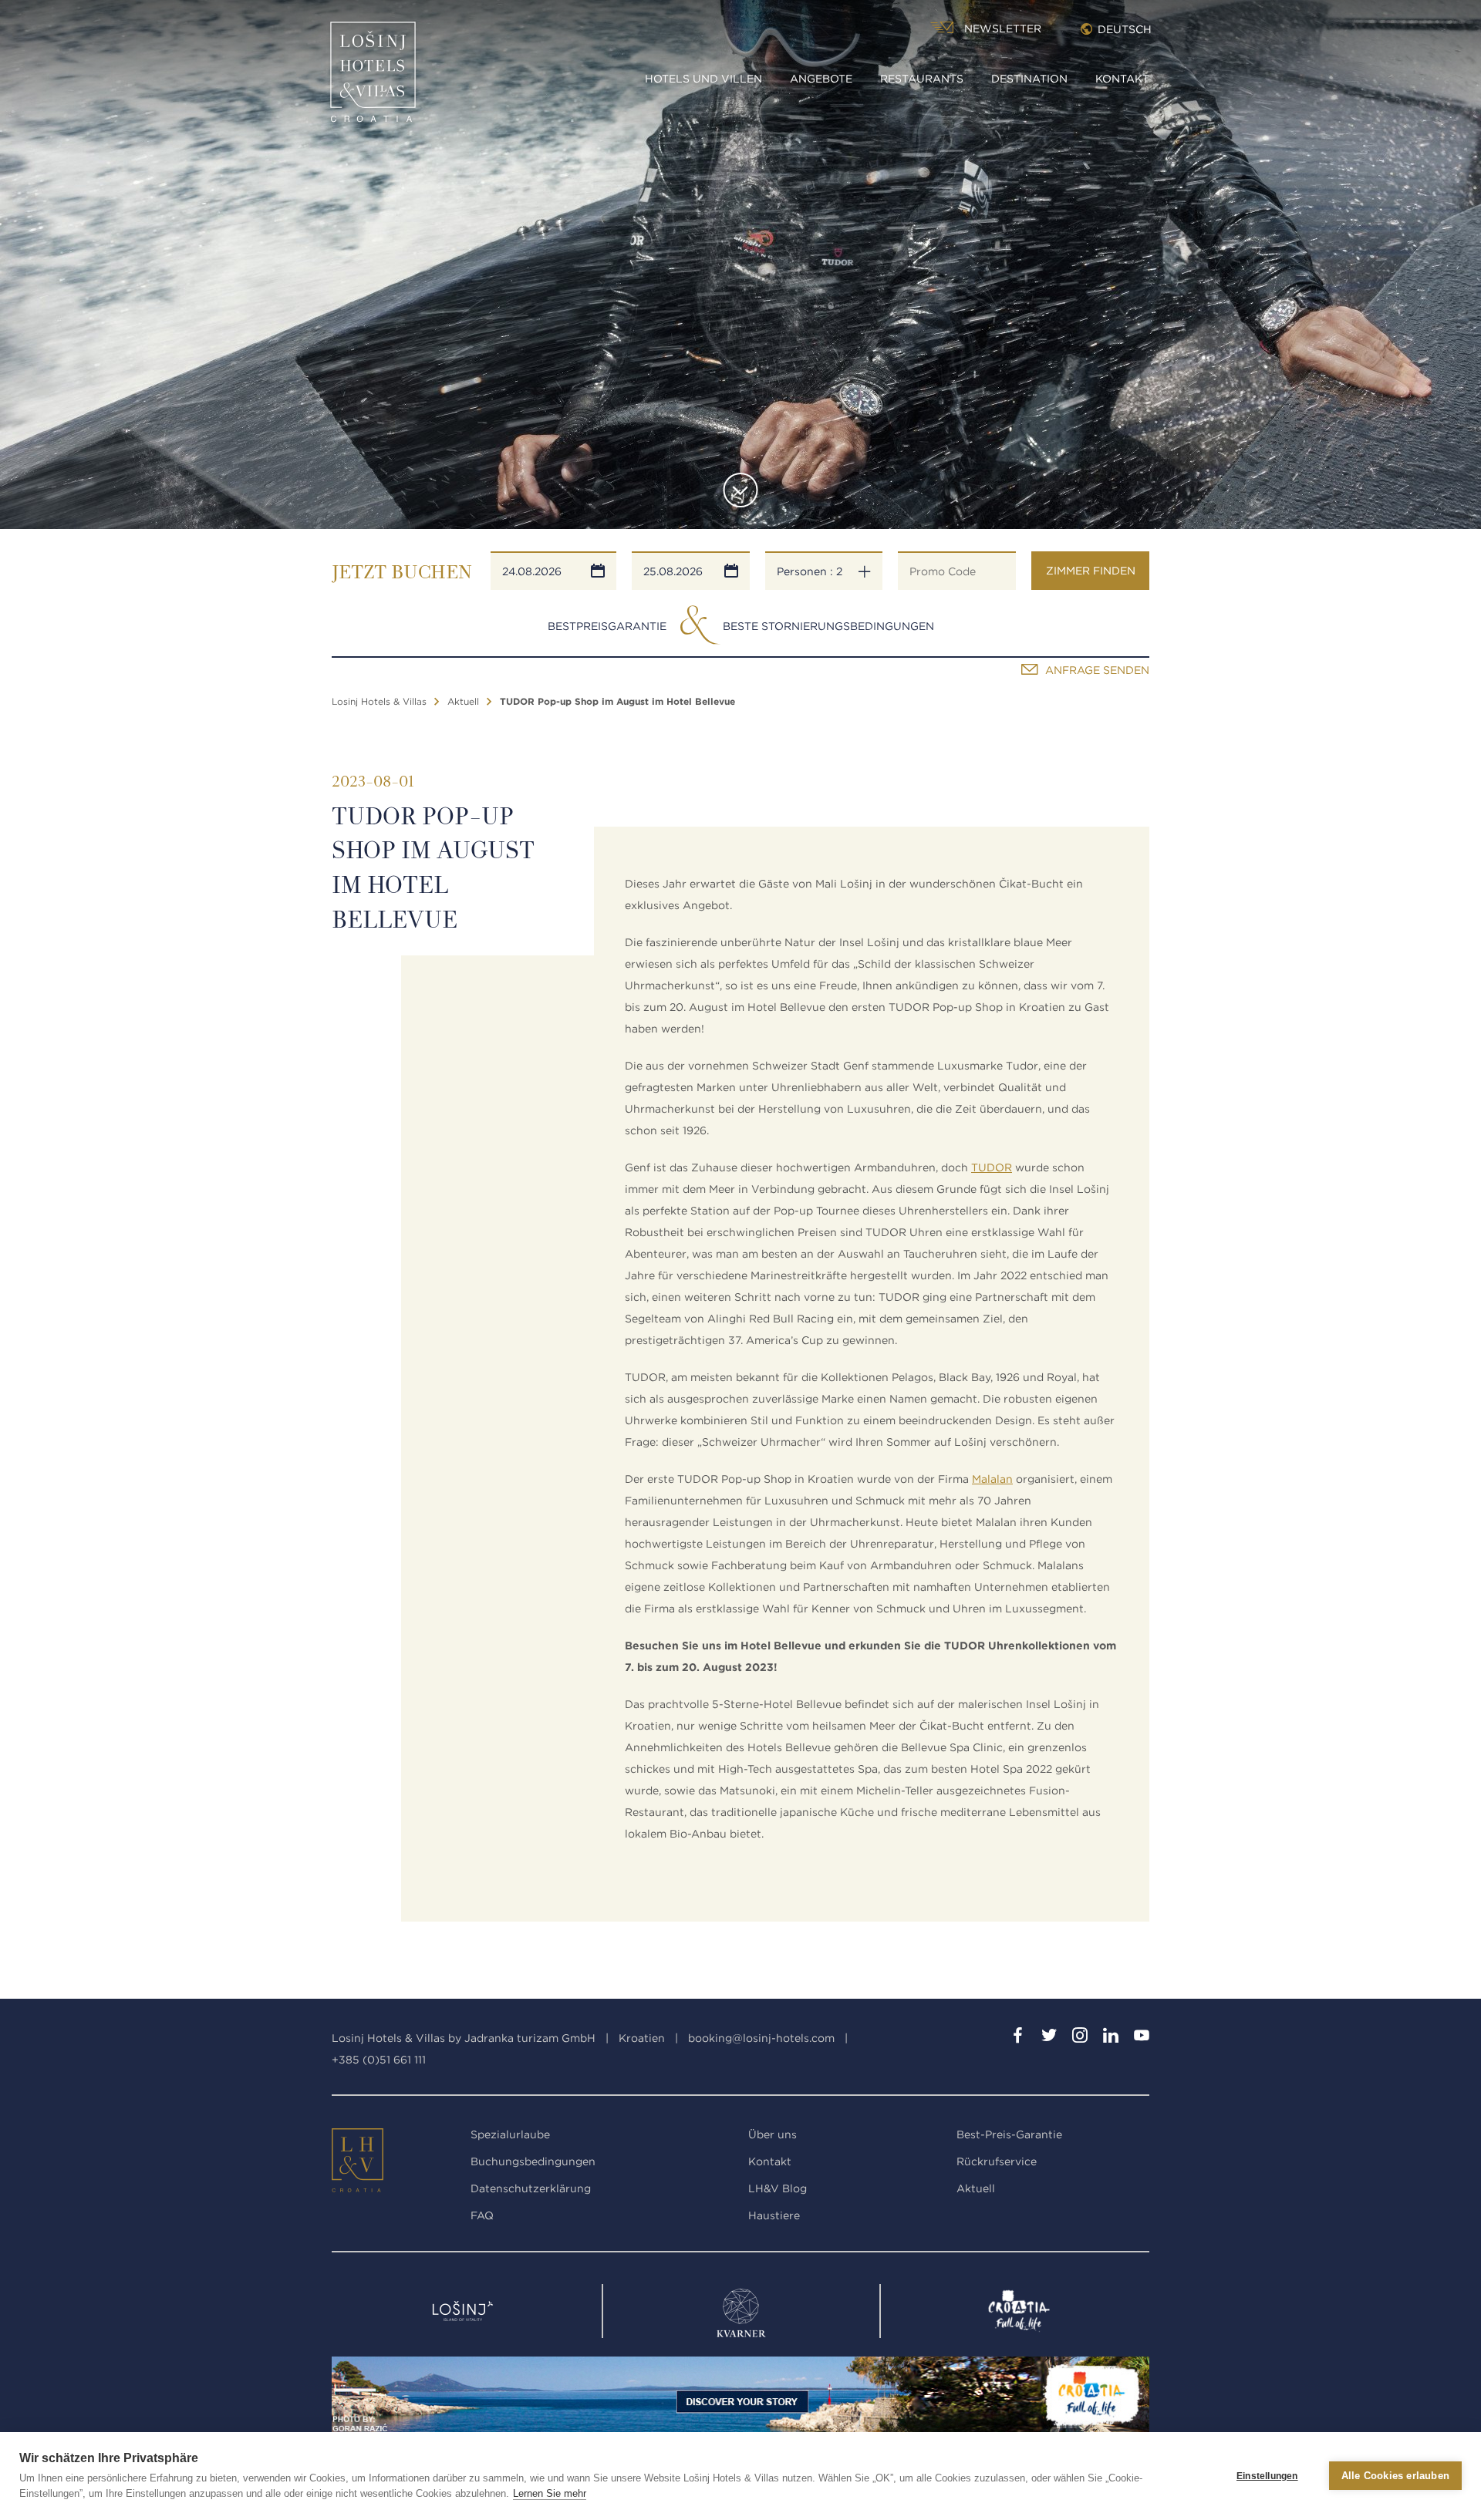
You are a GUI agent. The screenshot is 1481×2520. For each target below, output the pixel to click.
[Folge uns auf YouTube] (1142, 2038)
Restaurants (922, 79)
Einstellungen (1267, 2476)
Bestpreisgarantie (607, 626)
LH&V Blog (778, 2188)
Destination (1029, 79)
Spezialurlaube (510, 2134)
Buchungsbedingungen (533, 2161)
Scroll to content (741, 490)
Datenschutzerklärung (531, 2188)
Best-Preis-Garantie (1009, 2134)
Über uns (773, 2134)
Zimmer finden (1091, 571)
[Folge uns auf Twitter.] (1049, 2038)
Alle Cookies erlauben (1395, 2476)
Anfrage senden (1097, 670)
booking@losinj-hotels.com (761, 2038)
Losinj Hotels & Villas (379, 701)
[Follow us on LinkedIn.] (1111, 2038)
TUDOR (992, 1167)
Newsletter (1003, 29)
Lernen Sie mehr (550, 2493)
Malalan (992, 1479)
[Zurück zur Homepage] (373, 77)
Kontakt (1122, 79)
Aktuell (463, 701)
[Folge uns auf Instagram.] (1080, 2038)
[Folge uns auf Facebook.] (1018, 2038)
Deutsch (1125, 29)
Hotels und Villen (703, 79)
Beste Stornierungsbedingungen (828, 626)
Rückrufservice (997, 2161)
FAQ (482, 2215)
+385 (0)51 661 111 (379, 2060)
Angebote (821, 79)
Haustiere (774, 2215)
